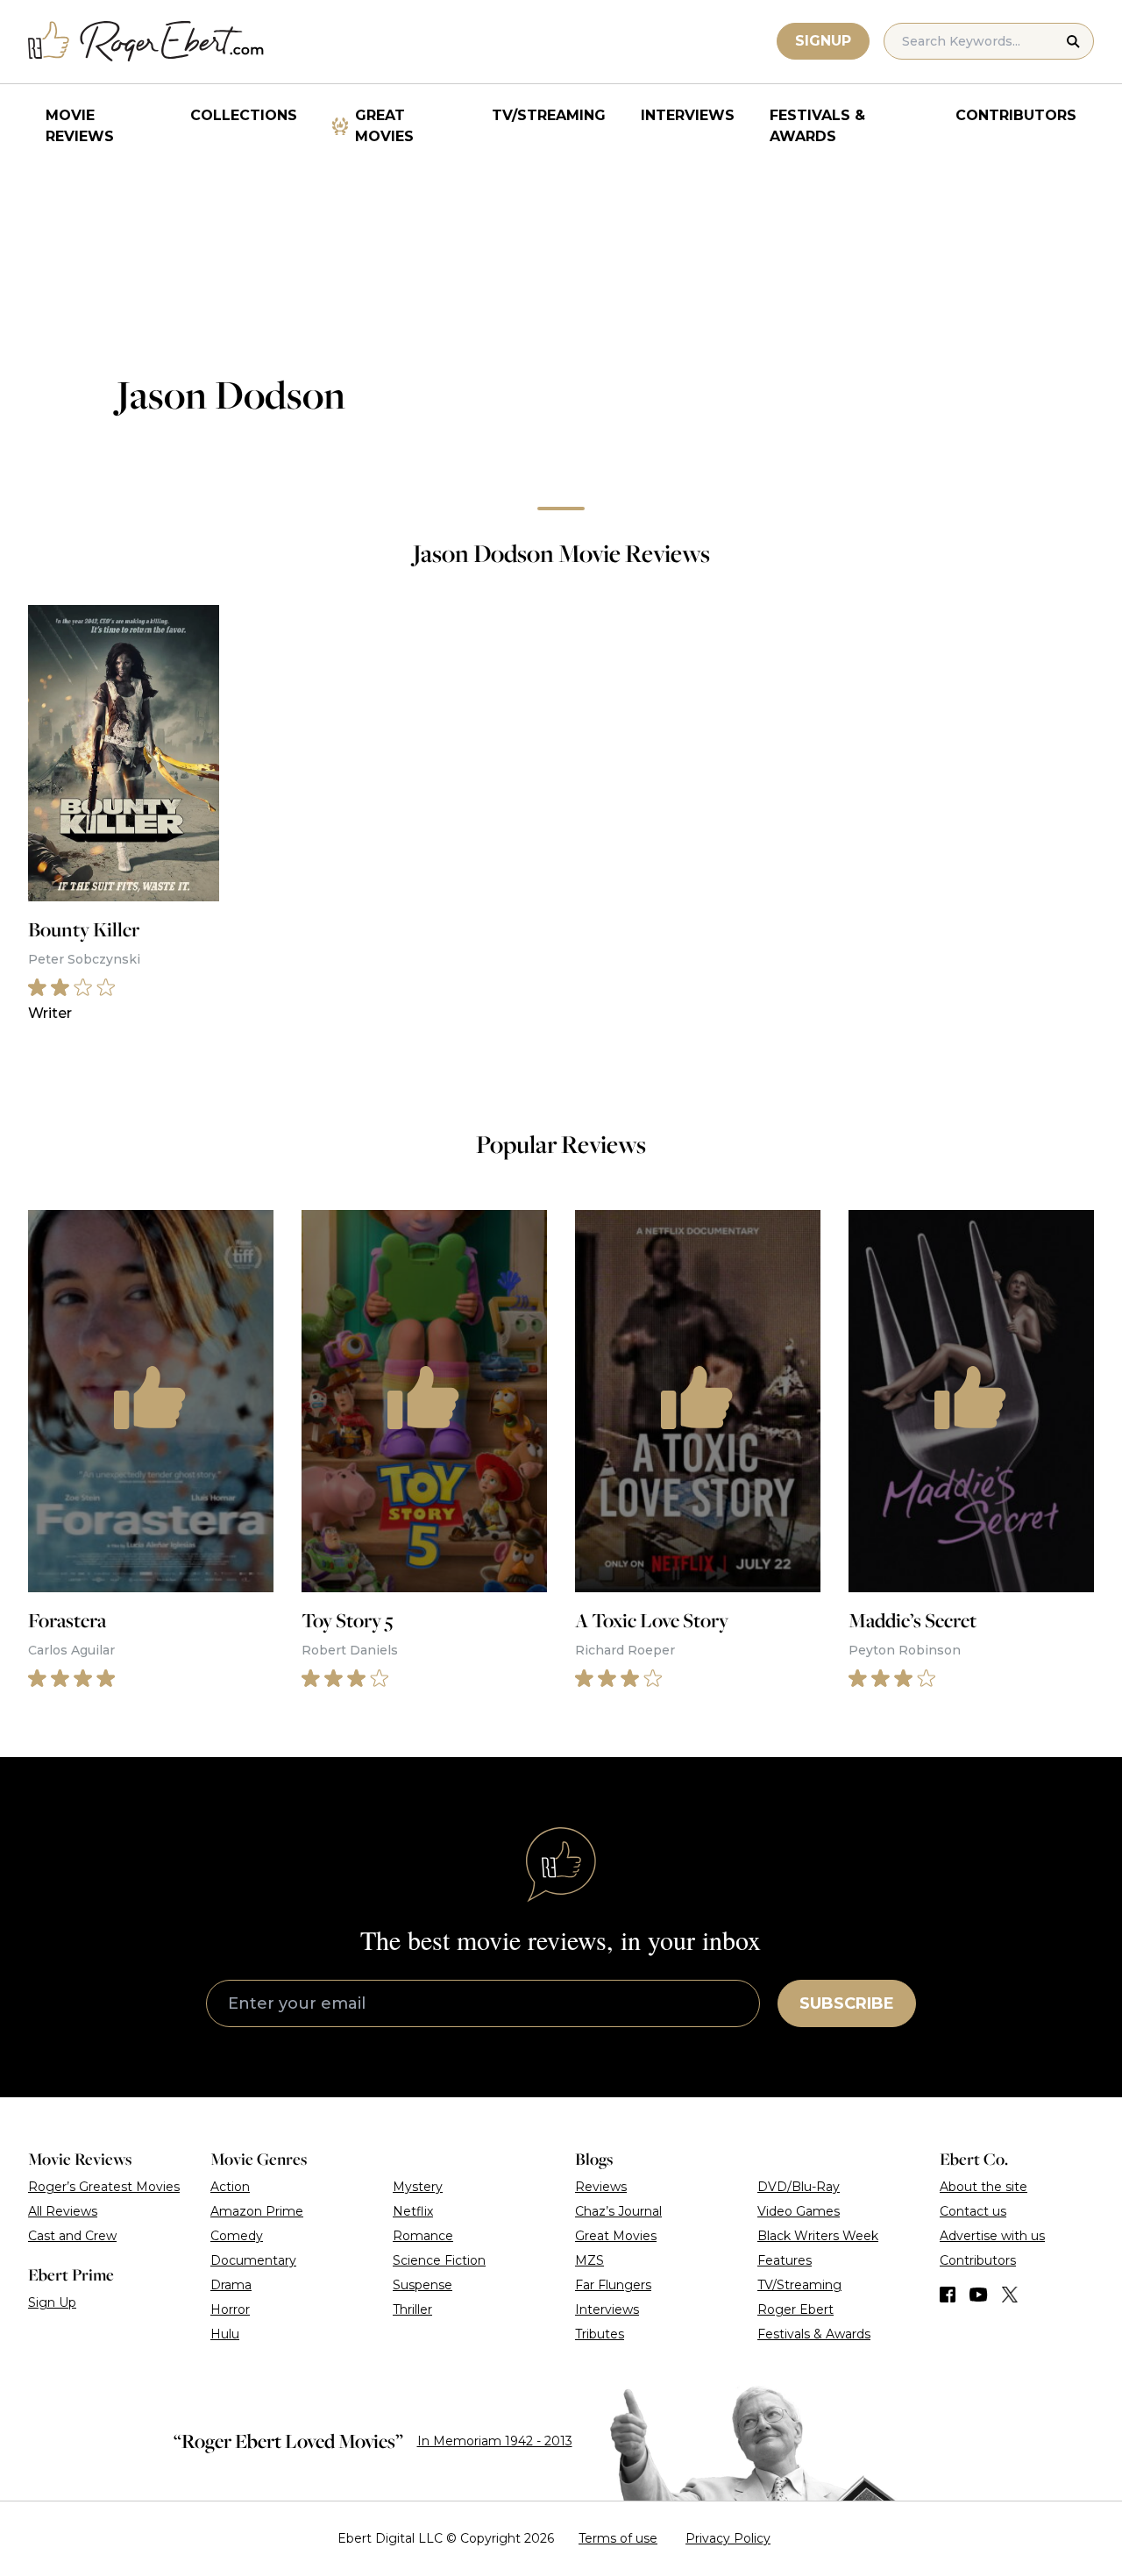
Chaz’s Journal (618, 2211)
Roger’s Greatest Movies (104, 2187)
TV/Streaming (549, 115)
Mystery (418, 2187)
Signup (823, 41)
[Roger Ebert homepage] (146, 42)
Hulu (225, 2334)
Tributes (600, 2334)
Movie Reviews (80, 126)
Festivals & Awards (817, 126)
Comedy (237, 2236)
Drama (231, 2285)
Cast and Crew (72, 2236)
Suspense (423, 2285)
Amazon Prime (257, 2211)
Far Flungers (613, 2285)
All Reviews (63, 2211)
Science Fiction (439, 2260)
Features (785, 2260)
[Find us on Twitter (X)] (1010, 2295)
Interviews (688, 115)
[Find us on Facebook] (948, 2295)
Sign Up (52, 2302)
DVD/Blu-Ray (799, 2187)
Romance (423, 2236)
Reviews (601, 2187)
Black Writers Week (818, 2236)
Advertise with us (992, 2236)
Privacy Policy (728, 2538)
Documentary (253, 2260)
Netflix (413, 2211)
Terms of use (618, 2538)
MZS (589, 2260)
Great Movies (384, 126)
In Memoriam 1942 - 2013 (495, 2441)
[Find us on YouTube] (979, 2295)
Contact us (973, 2211)
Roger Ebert (795, 2309)
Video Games (799, 2211)
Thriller (412, 2309)
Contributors (1016, 115)
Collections (244, 115)
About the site (984, 2187)
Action (230, 2187)
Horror (230, 2309)
